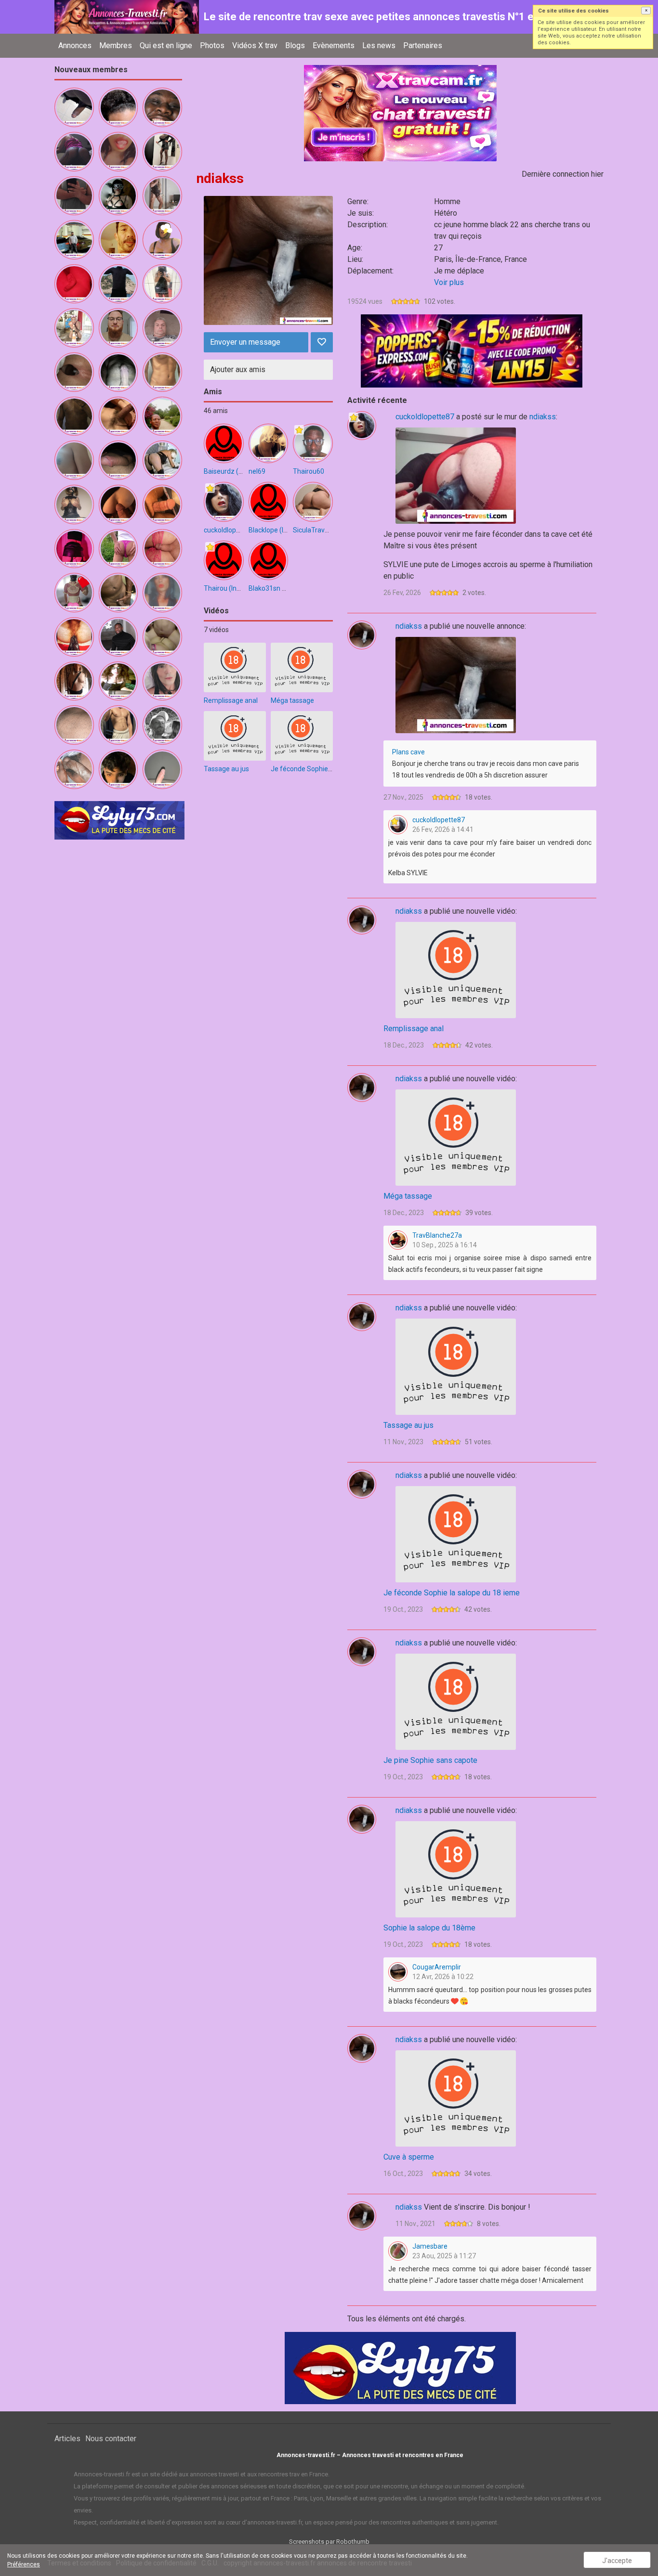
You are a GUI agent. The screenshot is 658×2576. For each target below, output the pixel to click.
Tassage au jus (226, 769)
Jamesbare (430, 2246)
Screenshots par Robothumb (329, 2542)
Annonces (75, 45)
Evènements (334, 45)
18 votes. (479, 797)
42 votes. (479, 1045)
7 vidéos (216, 630)
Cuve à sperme (409, 2157)
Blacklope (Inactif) (276, 530)
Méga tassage (292, 700)
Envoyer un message (245, 342)
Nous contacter (111, 2439)
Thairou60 (309, 471)
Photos (212, 45)
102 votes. (440, 301)
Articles (67, 2439)
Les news (379, 45)
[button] (646, 11)
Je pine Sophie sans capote (430, 1760)
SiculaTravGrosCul (321, 530)
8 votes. (489, 2224)
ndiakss (543, 417)
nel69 (257, 471)
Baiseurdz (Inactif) (232, 471)
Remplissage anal (231, 700)
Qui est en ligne (166, 45)
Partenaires (423, 45)
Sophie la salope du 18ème (429, 1928)
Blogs (295, 45)
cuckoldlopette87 (230, 530)
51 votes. (479, 1442)
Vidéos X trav (255, 45)
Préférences (24, 2564)
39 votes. (479, 1213)
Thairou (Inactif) (228, 588)
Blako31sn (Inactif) (277, 588)
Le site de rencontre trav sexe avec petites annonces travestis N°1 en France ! (392, 17)
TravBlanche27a (437, 1235)
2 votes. (474, 593)
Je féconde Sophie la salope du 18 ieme (331, 769)
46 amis (216, 411)
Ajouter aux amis (238, 369)
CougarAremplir (437, 1967)
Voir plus (449, 282)
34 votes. (478, 2174)
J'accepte (617, 2561)
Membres (116, 45)
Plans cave (408, 752)
